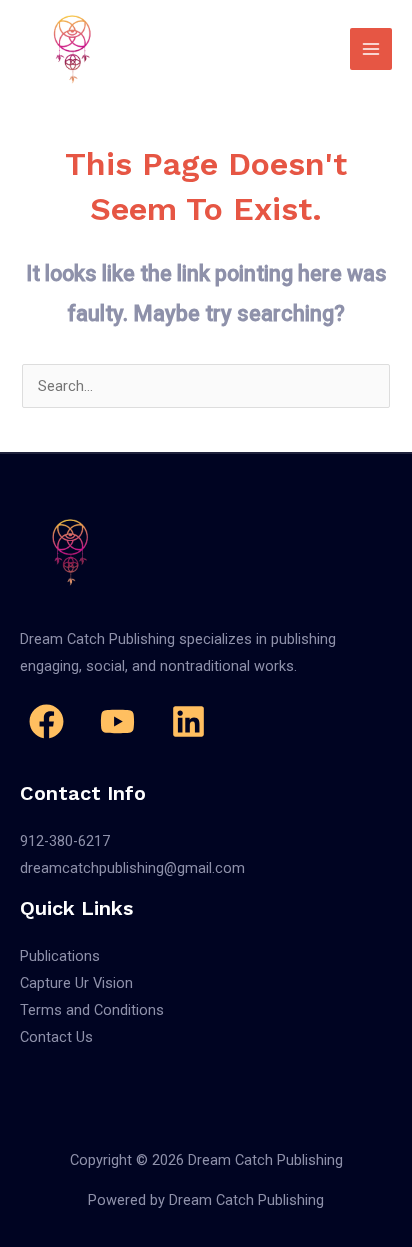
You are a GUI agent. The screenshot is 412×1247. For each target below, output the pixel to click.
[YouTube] (117, 721)
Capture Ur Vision (76, 983)
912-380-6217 (65, 841)
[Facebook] (46, 721)
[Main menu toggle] (371, 49)
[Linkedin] (188, 721)
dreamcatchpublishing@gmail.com (132, 868)
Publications (60, 956)
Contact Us (56, 1037)
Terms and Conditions (92, 1010)
